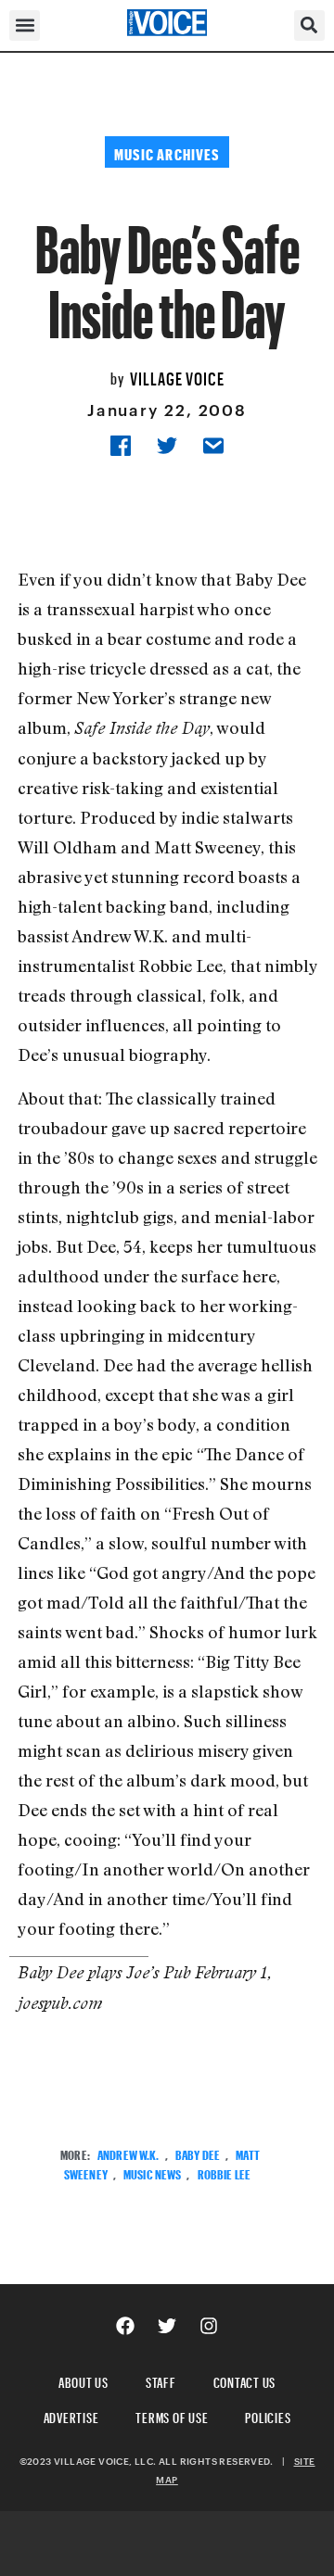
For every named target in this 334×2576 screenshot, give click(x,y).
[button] (25, 25)
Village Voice (177, 376)
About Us (83, 2380)
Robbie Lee (224, 2172)
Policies (268, 2415)
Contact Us (245, 2380)
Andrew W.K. (128, 2153)
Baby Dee (198, 2153)
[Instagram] (209, 2326)
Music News (152, 2172)
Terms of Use (172, 2415)
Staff (161, 2380)
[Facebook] (125, 2326)
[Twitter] (167, 2326)
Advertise (71, 2415)
